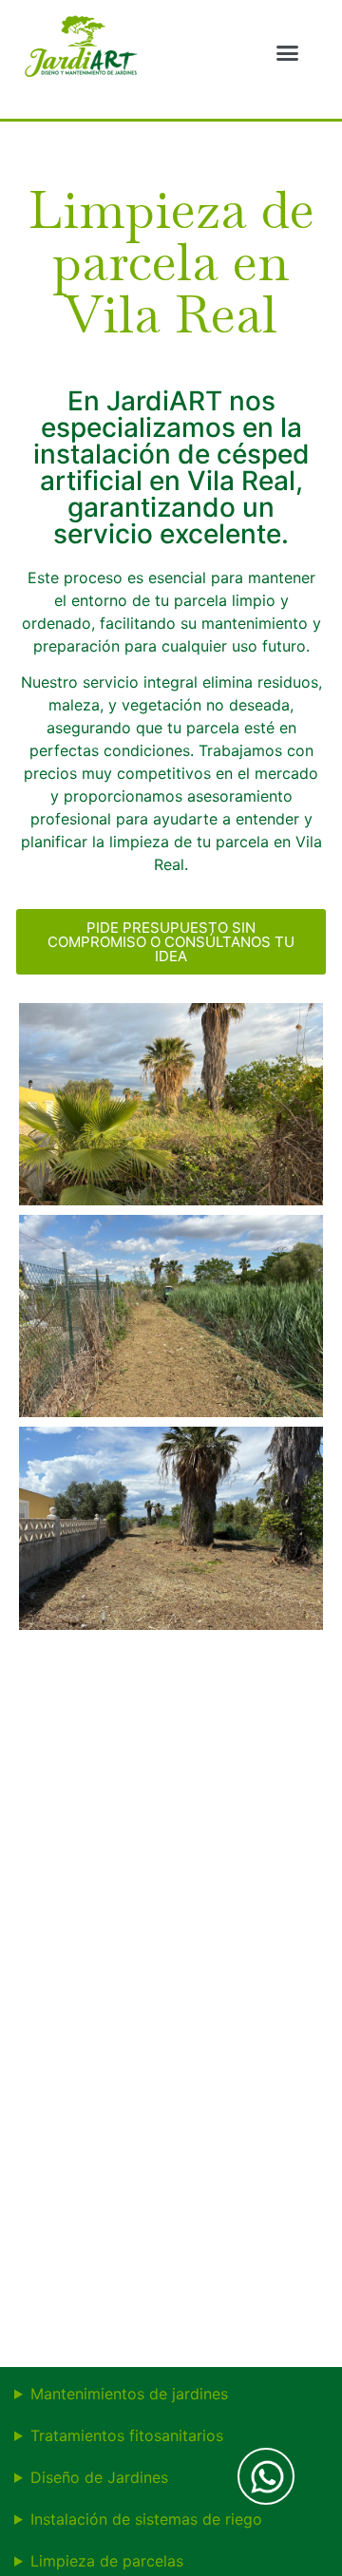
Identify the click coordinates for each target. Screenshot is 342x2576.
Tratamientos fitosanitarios (127, 2435)
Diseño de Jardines (99, 2477)
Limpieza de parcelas (107, 2561)
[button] (287, 52)
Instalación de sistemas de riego (146, 2519)
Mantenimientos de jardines (129, 2394)
